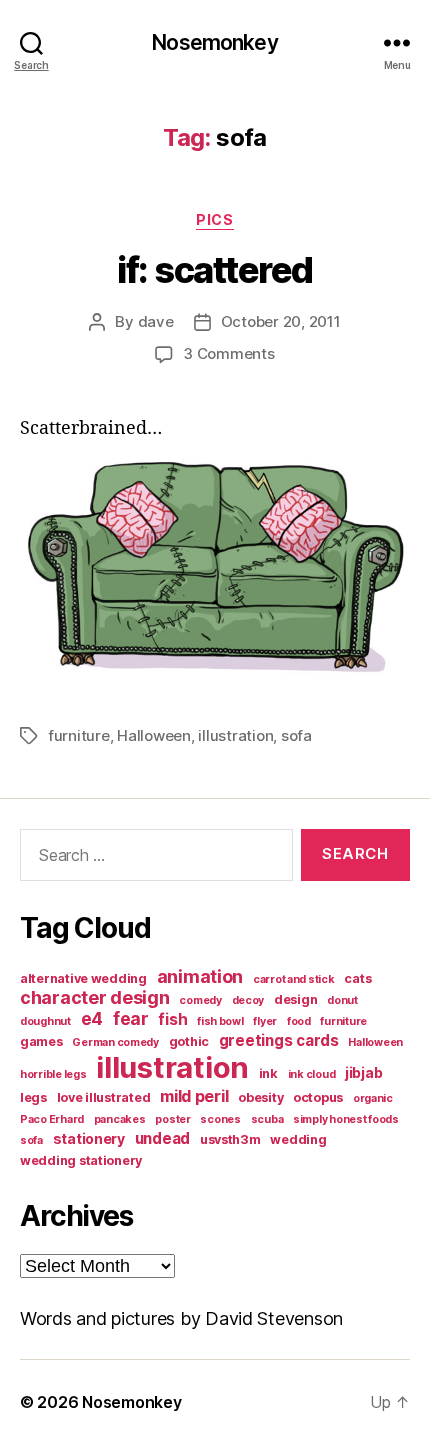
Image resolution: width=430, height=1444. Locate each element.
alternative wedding (83, 978)
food (299, 1021)
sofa (296, 735)
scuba (267, 1119)
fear (131, 1018)
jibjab (363, 1072)
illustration (235, 735)
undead (162, 1138)
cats (357, 978)
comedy (200, 1000)
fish (172, 1019)
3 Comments (228, 353)
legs (33, 1097)
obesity (260, 1097)
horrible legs (53, 1074)
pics (214, 219)
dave (156, 321)
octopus (318, 1097)
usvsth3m (230, 1139)
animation (200, 976)
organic (373, 1098)
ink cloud (312, 1074)
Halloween (154, 735)
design (295, 999)
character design (95, 997)
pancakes (120, 1119)
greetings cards (279, 1040)
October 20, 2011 (281, 321)
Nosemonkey (214, 42)
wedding (298, 1139)
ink (268, 1073)
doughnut (45, 1021)
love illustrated (104, 1097)
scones (220, 1119)
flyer (265, 1021)
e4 (92, 1018)
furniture (79, 735)
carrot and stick (294, 979)
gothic (189, 1041)
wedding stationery (81, 1160)
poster (172, 1119)
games (41, 1041)
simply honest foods (346, 1119)
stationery (89, 1138)
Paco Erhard (52, 1119)
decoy (248, 1000)
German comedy (115, 1042)
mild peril (194, 1096)
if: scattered (215, 270)
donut (342, 1000)
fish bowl (220, 1021)
